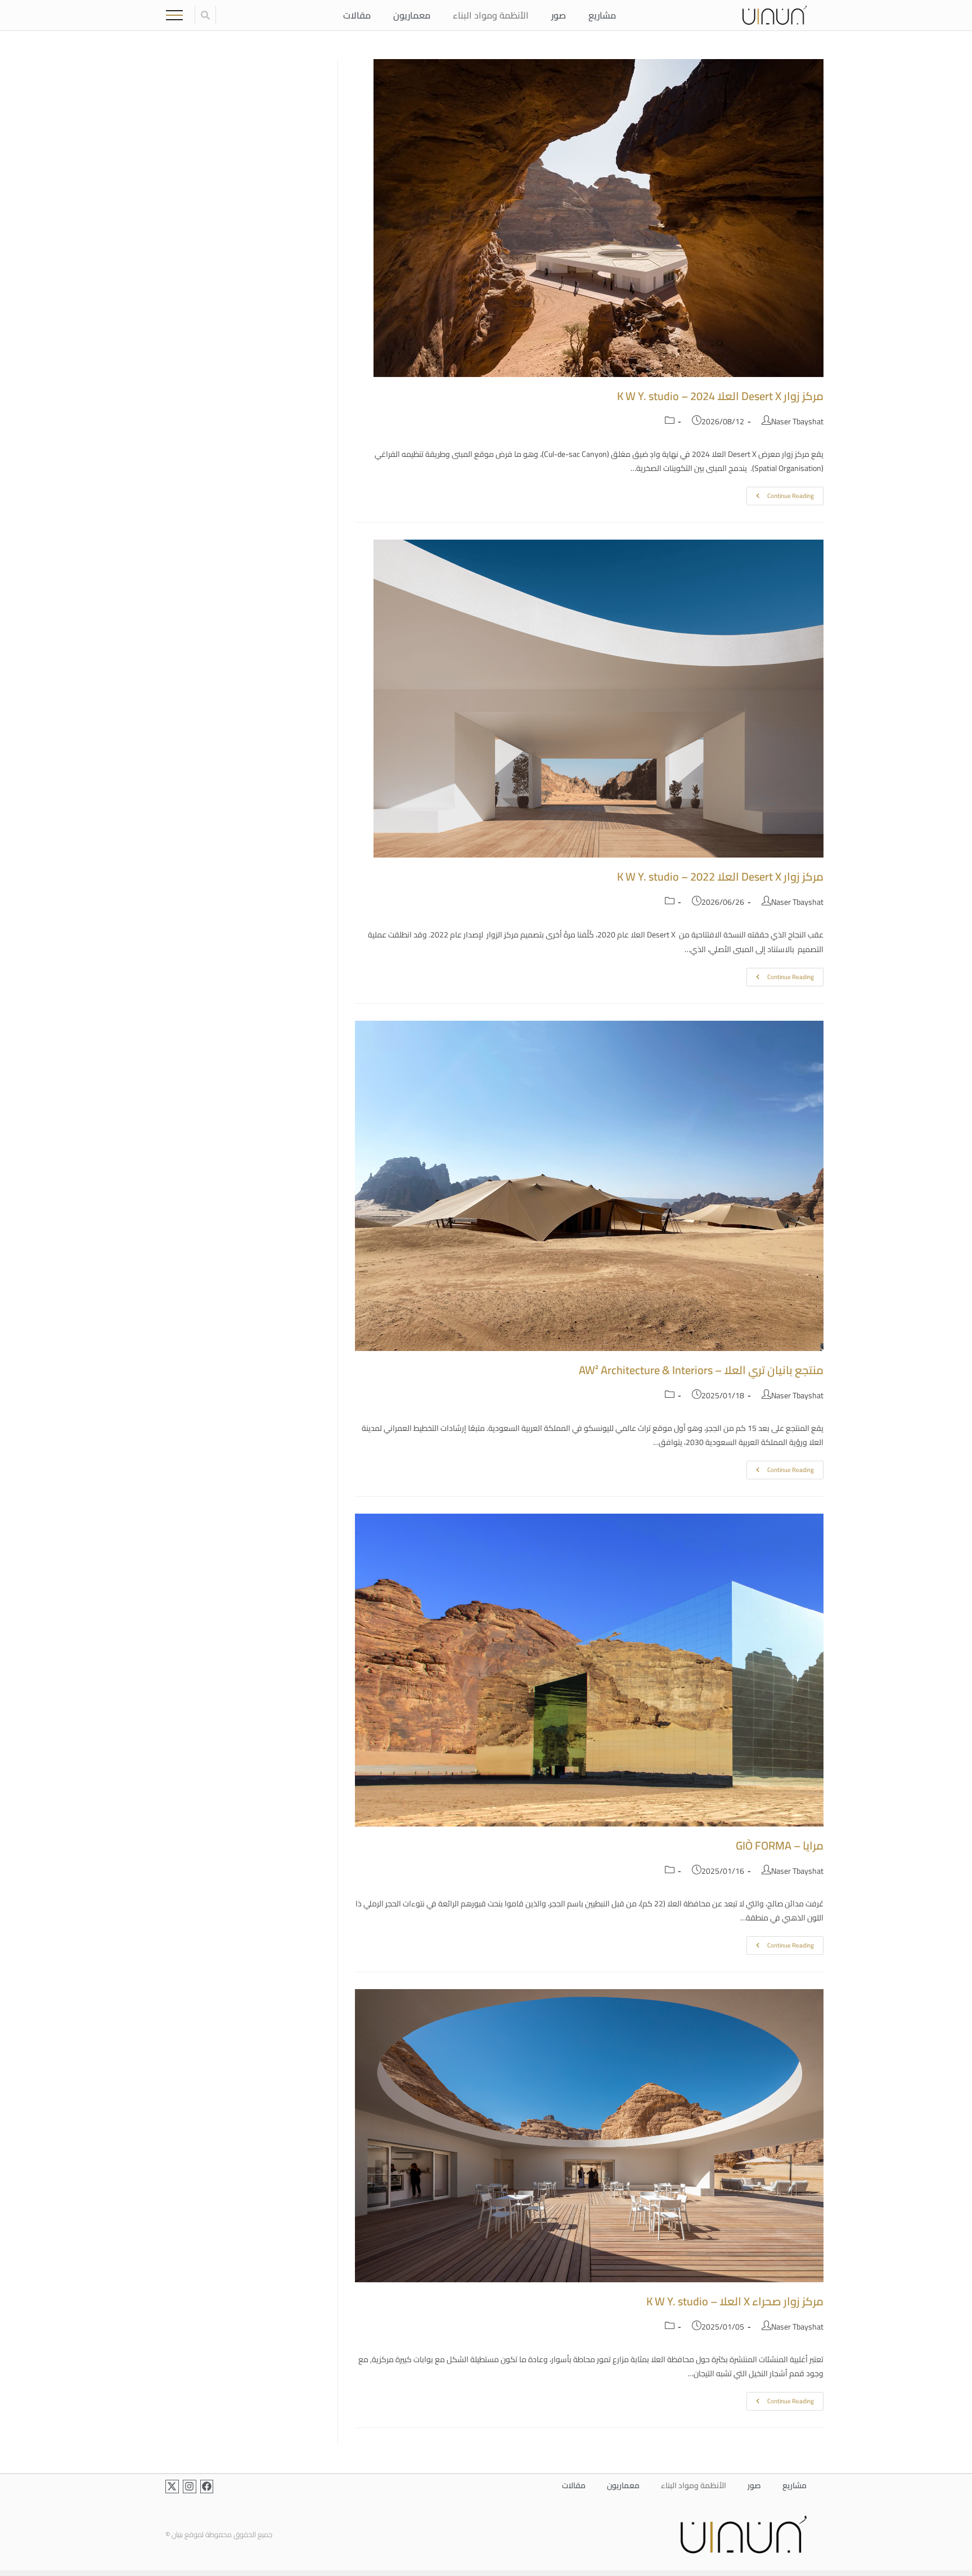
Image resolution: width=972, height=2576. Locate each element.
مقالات (357, 15)
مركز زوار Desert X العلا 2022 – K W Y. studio (720, 876)
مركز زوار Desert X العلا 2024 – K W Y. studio (720, 396)
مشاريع (602, 15)
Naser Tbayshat (797, 421)
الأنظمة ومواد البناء (491, 15)
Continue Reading (780, 494)
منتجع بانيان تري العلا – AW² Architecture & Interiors (701, 1370)
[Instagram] (190, 2487)
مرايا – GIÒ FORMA (780, 1845)
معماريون (412, 15)
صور (559, 15)
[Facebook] (207, 2487)
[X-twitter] (172, 2487)
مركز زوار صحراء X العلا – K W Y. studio (735, 2301)
